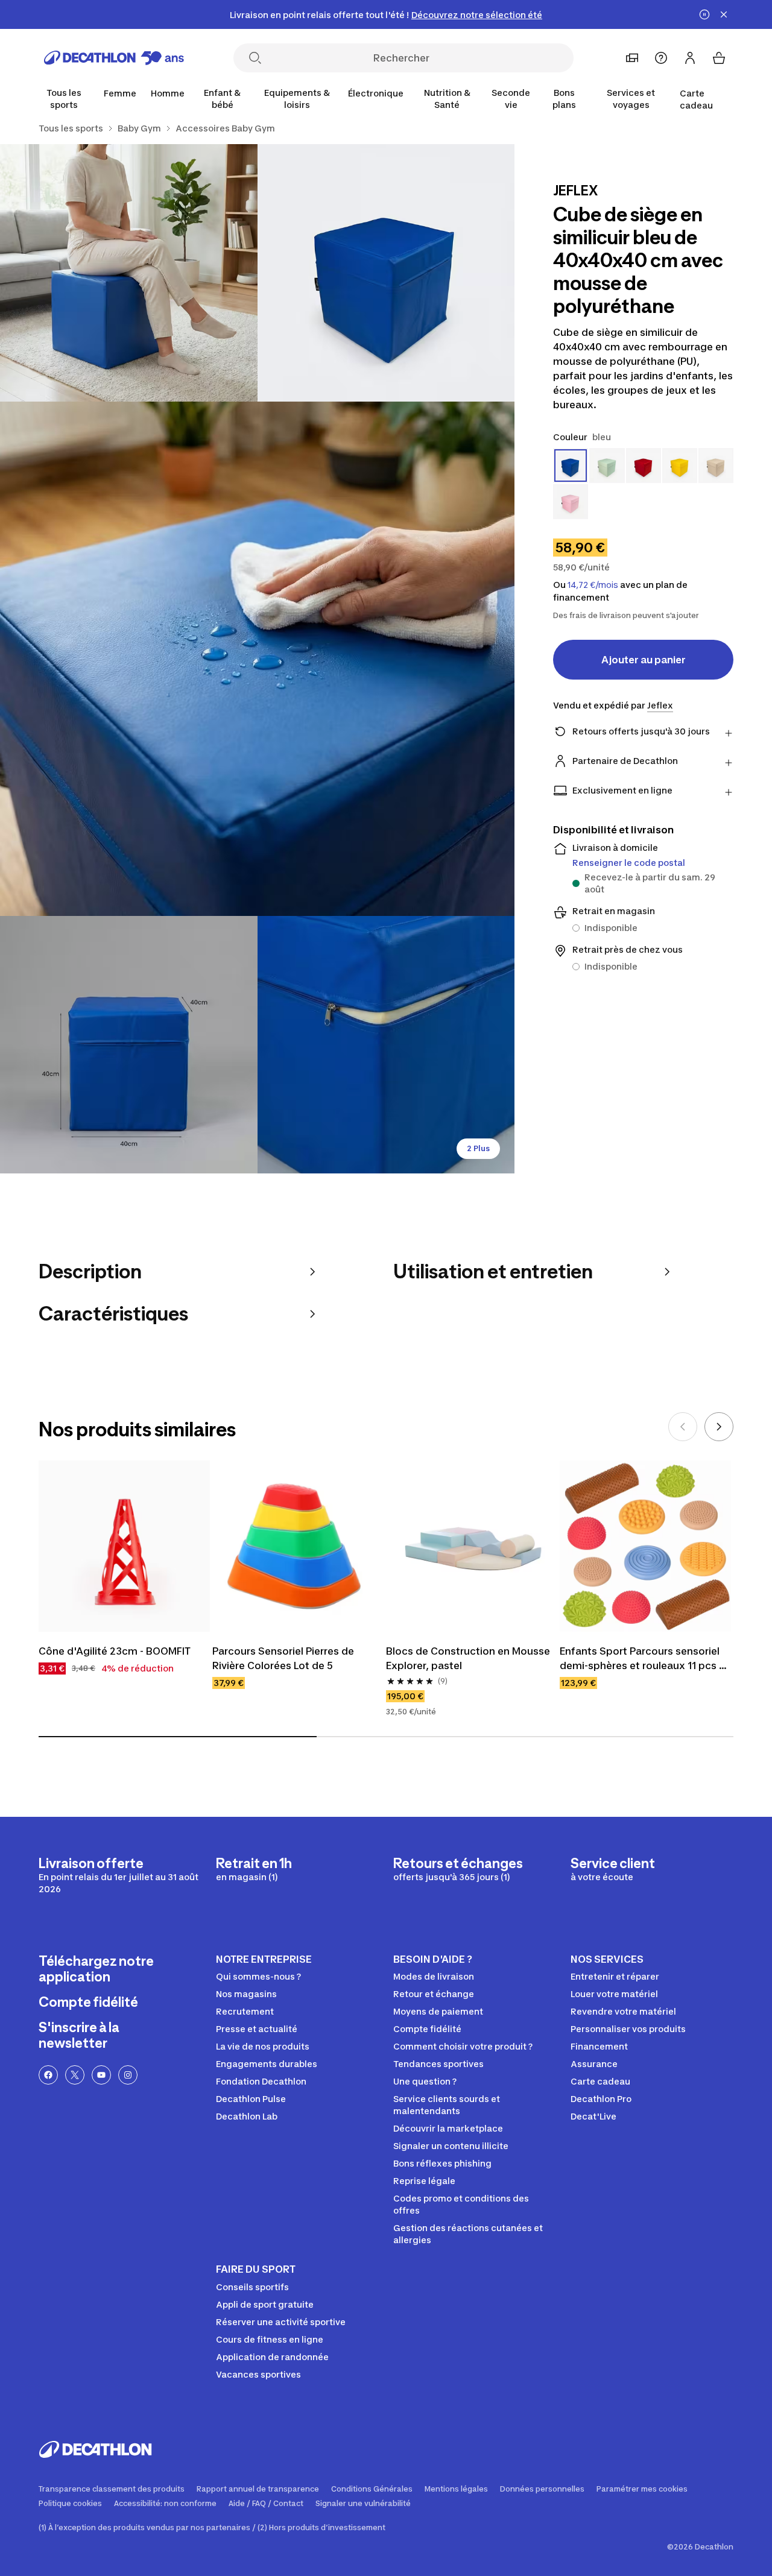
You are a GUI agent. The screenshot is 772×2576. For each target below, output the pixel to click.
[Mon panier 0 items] (719, 58)
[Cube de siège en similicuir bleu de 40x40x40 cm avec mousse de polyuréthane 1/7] (386, 273)
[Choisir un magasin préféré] (632, 58)
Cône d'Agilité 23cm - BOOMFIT (115, 1651)
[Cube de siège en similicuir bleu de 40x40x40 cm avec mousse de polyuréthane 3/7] (257, 659)
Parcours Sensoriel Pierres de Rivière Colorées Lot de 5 (284, 1658)
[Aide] (661, 58)
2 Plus (478, 1148)
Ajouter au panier (644, 660)
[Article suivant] (719, 1427)
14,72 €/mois (593, 585)
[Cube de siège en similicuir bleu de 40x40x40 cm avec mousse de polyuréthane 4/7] (129, 1045)
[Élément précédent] (683, 1427)
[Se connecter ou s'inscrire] (690, 58)
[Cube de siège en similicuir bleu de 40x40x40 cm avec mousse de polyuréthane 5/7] (386, 1045)
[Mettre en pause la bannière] (704, 14)
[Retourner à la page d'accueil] (114, 58)
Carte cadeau (696, 99)
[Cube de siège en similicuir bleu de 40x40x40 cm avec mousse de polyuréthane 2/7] (129, 273)
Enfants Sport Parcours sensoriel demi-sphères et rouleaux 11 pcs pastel (641, 1659)
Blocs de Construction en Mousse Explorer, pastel (469, 1658)
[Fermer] (724, 14)
